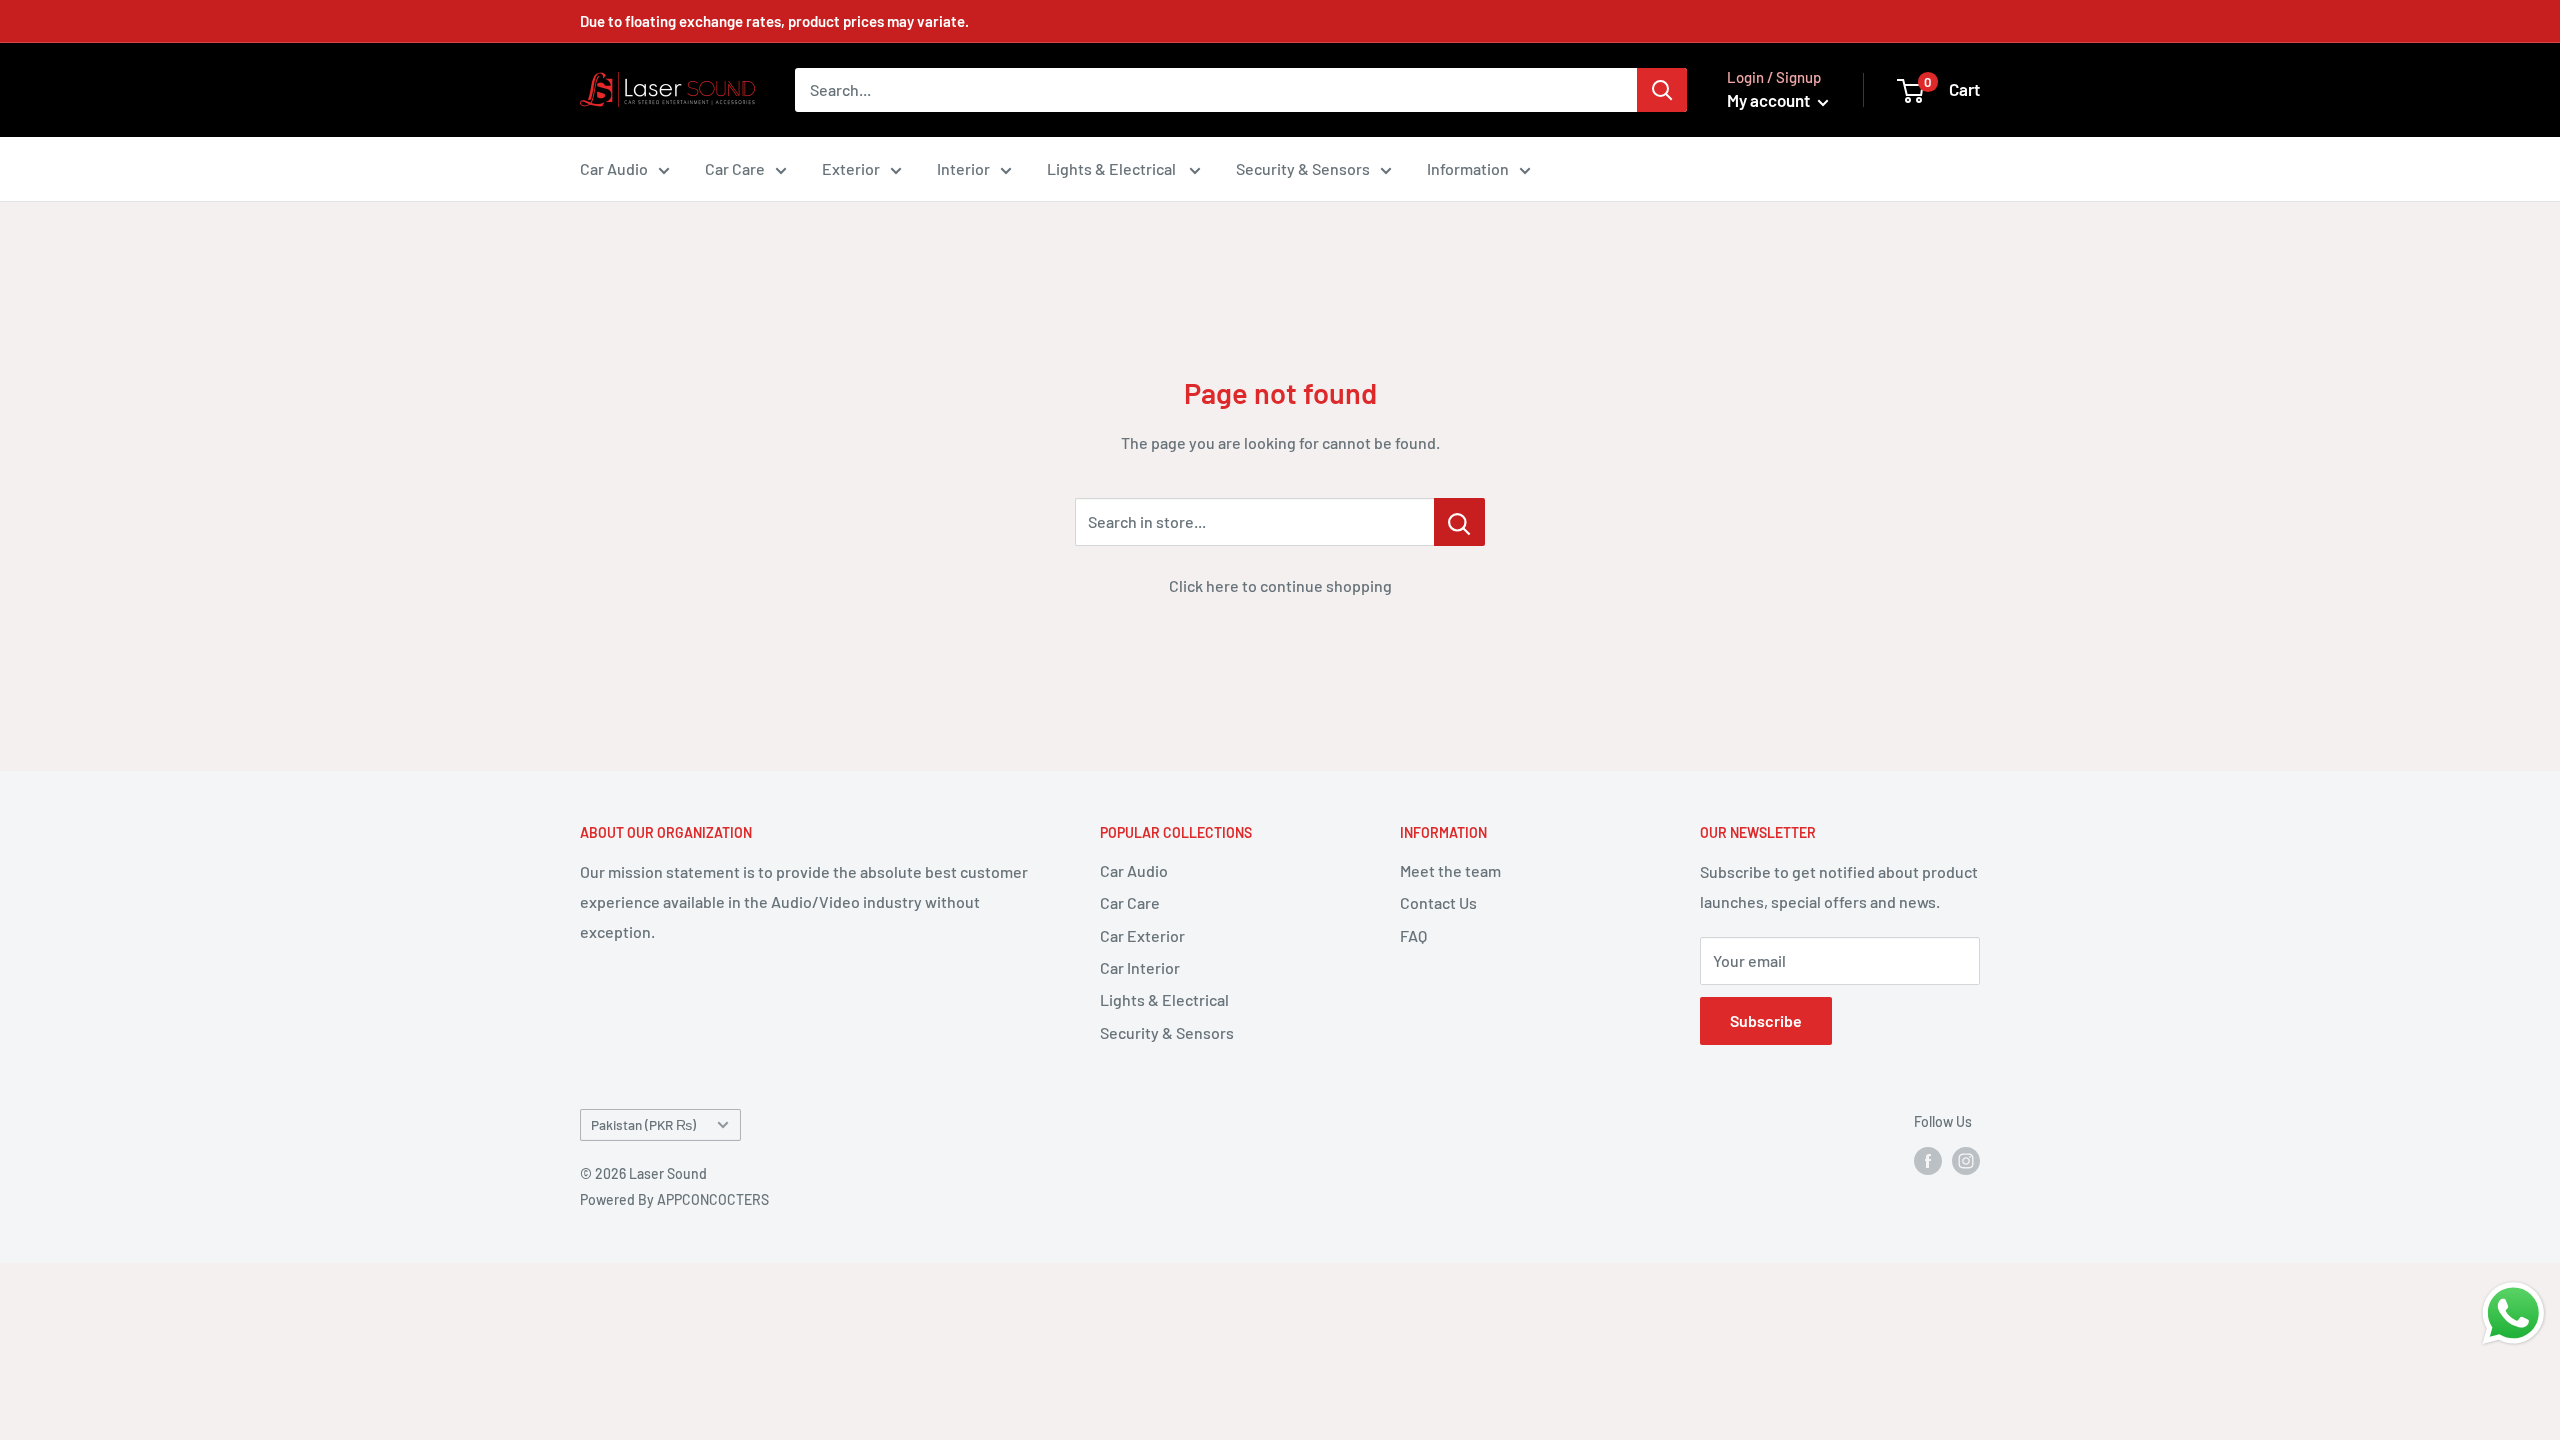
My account (1770, 100)
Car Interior (1140, 967)
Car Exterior (1142, 935)
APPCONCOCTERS (713, 1199)
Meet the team (1450, 870)
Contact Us (1438, 902)
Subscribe (1766, 1020)
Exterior (851, 168)
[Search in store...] (1459, 522)
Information (1468, 168)
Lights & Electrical (1113, 168)
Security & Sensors (1303, 168)
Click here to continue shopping (1280, 585)
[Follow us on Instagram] (1966, 1160)
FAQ (1413, 935)
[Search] (1662, 90)
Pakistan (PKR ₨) (643, 1124)
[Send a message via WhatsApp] (2513, 1313)
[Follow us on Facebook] (1928, 1160)
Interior (963, 168)
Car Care (735, 168)
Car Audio (614, 168)
